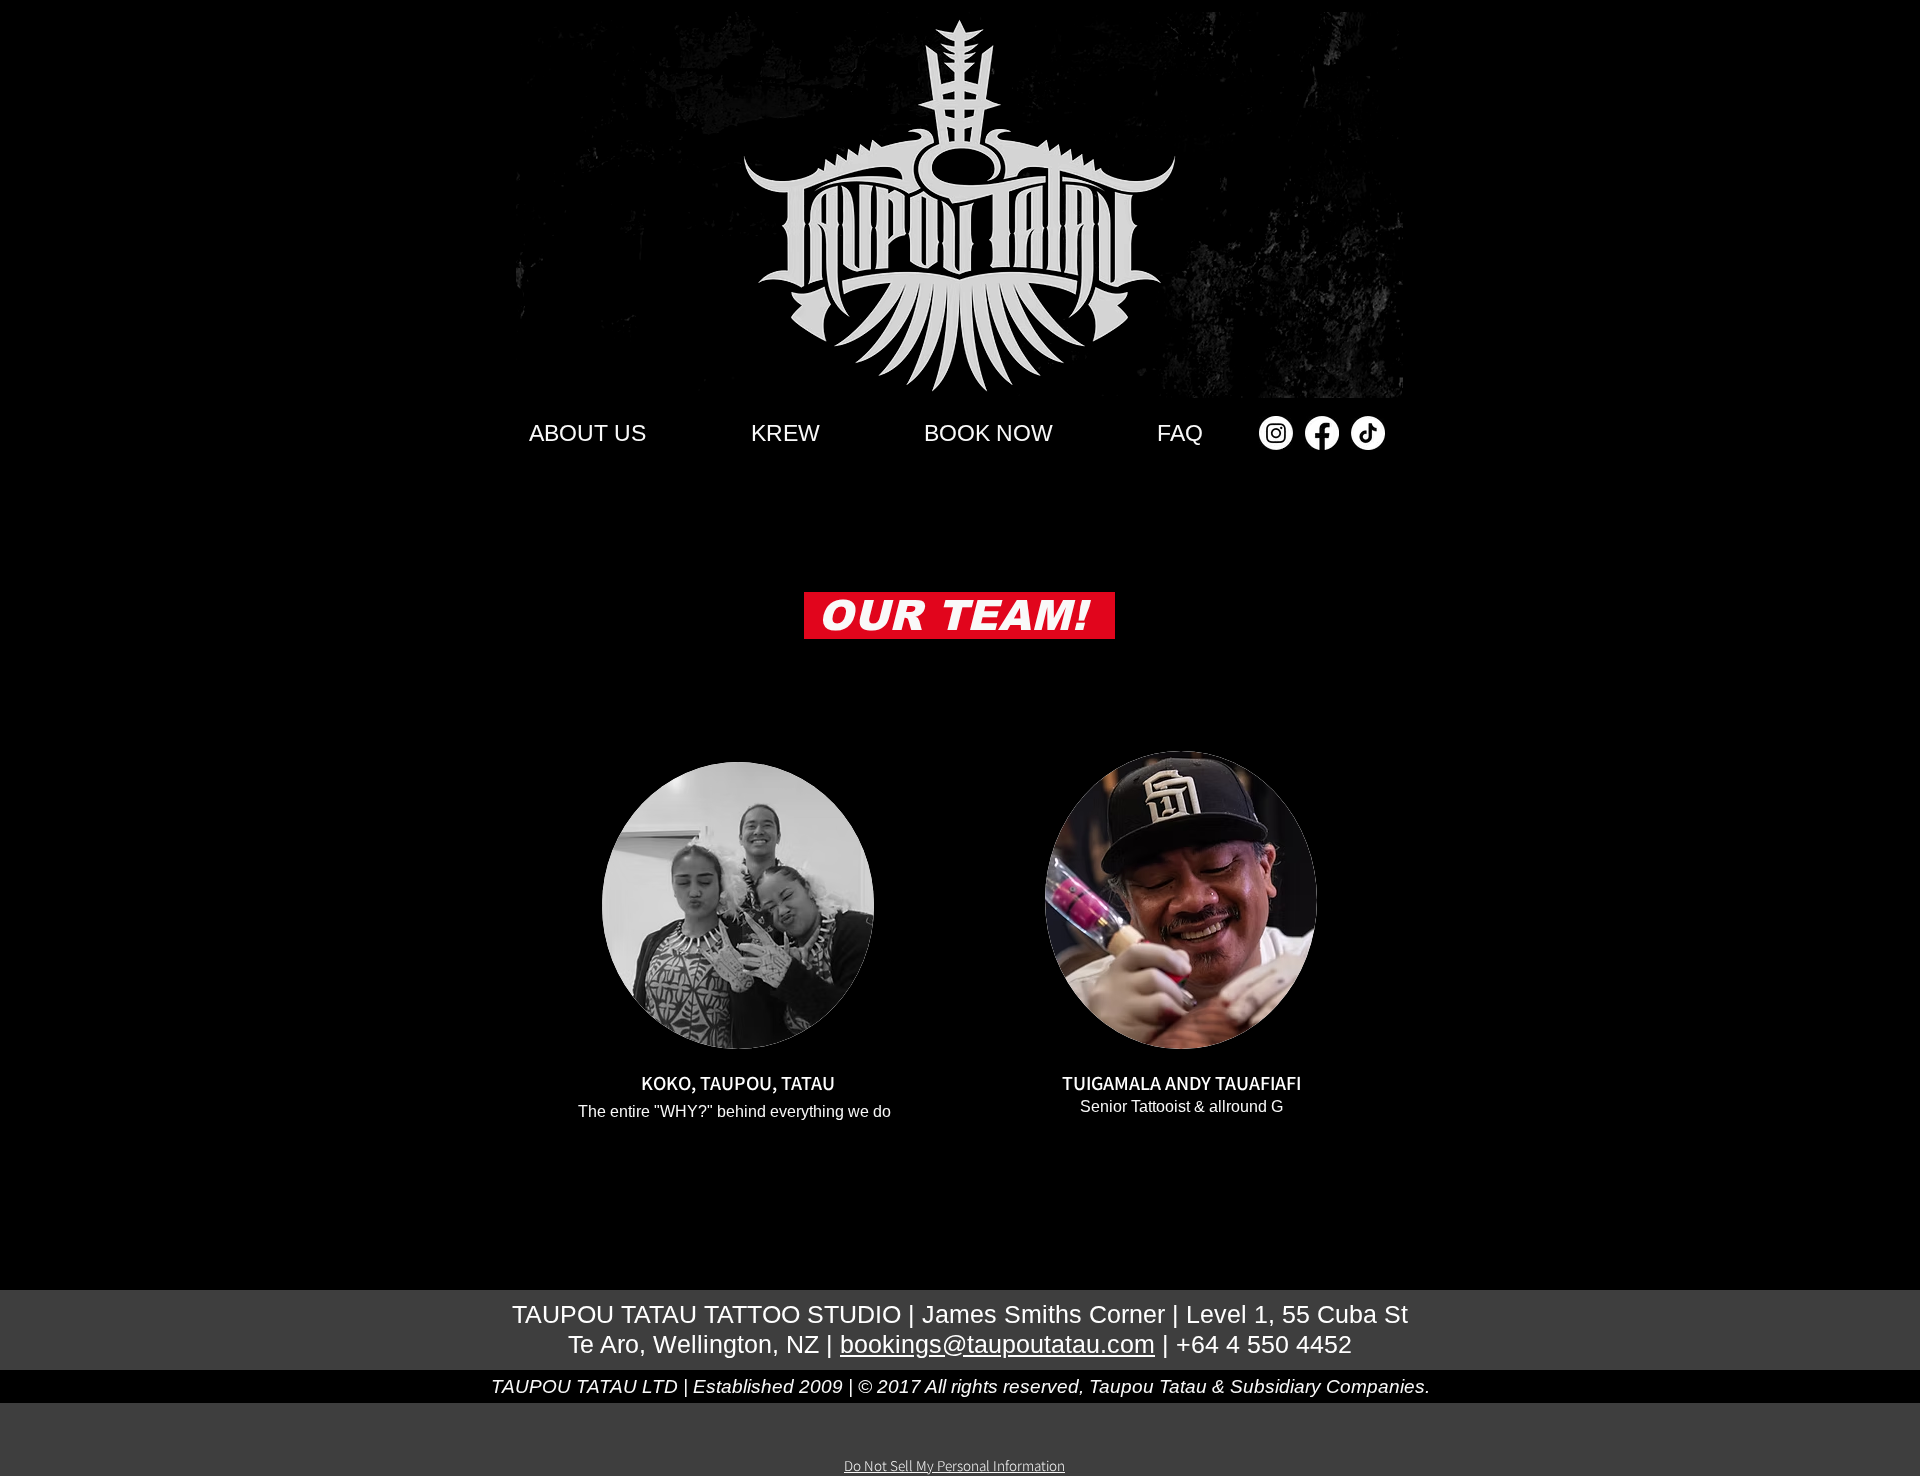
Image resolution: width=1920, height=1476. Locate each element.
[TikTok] (1368, 433)
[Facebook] (1322, 433)
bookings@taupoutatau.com (997, 1344)
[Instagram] (1276, 433)
